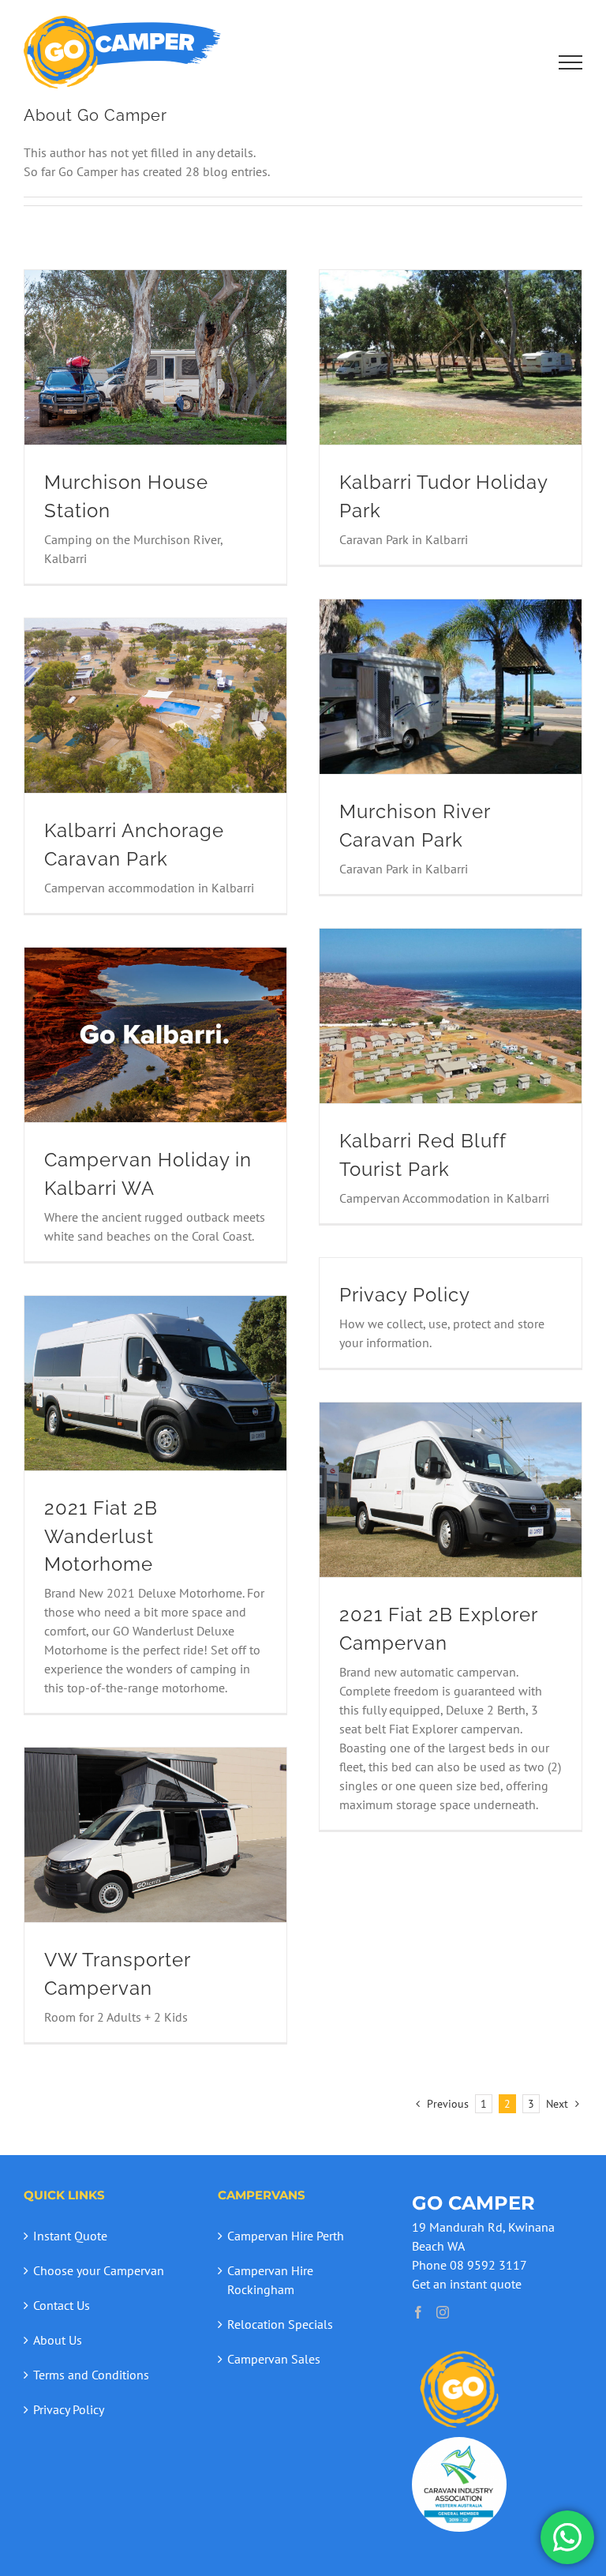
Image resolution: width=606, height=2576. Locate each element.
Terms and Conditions (91, 2375)
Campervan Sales (274, 2359)
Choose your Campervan (99, 2270)
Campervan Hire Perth (286, 2236)
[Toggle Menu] (571, 62)
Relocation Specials (280, 2324)
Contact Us (62, 2305)
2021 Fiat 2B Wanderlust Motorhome (101, 1536)
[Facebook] (418, 2312)
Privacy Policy (405, 1295)
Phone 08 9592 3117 (469, 2265)
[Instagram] (443, 2312)
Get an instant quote (467, 2284)
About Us (58, 2340)
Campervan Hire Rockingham (270, 2280)
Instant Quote (70, 2236)
